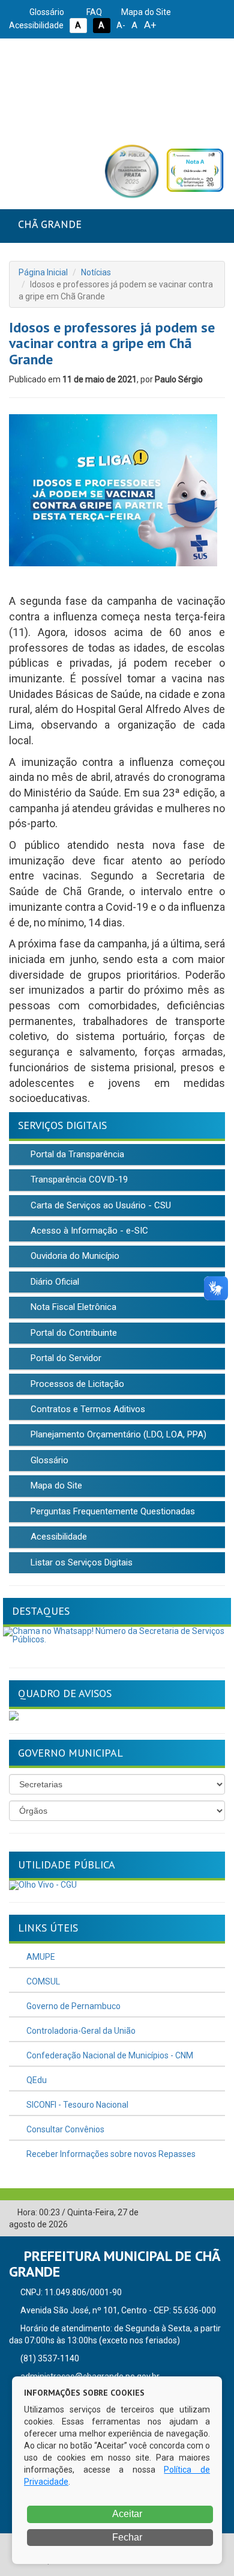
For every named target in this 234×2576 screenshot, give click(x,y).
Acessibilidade (58, 1537)
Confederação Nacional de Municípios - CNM (109, 2055)
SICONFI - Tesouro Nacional (76, 2105)
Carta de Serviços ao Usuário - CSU (100, 1205)
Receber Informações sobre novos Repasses (110, 2154)
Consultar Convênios (64, 2129)
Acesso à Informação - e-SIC (88, 1231)
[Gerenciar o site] (216, 2213)
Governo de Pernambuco (73, 2006)
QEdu (36, 2080)
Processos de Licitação (76, 1384)
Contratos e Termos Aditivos (87, 1409)
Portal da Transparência (76, 1154)
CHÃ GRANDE (50, 224)
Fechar (126, 2537)
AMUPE (40, 1957)
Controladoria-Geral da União (80, 2031)
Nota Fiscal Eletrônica (72, 1307)
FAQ (93, 12)
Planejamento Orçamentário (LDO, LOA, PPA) (117, 1434)
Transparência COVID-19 (78, 1179)
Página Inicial (43, 272)
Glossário (46, 12)
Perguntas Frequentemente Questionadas (112, 1511)
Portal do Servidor (65, 1358)
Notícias (96, 272)
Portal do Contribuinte (73, 1333)
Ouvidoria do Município (74, 1256)
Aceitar (126, 2514)
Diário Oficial (54, 1282)
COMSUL (42, 1981)
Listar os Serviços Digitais (80, 1562)
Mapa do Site (145, 12)
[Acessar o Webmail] (198, 2213)
